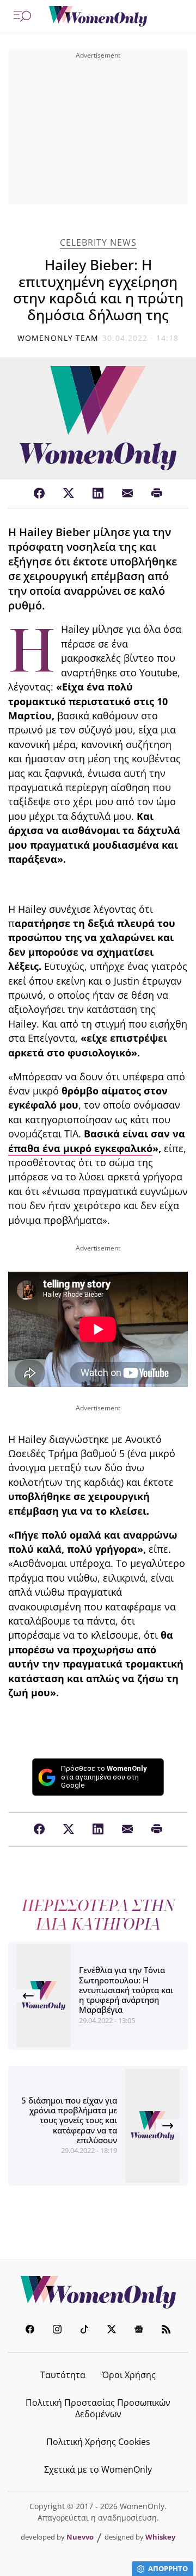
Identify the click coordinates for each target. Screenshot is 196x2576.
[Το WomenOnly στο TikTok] (84, 2331)
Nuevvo (80, 2537)
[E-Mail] (127, 494)
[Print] (157, 494)
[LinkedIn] (98, 494)
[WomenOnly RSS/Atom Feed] (166, 2331)
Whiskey (160, 2537)
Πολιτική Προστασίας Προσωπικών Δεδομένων (98, 2408)
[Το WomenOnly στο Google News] (139, 2331)
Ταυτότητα (63, 2375)
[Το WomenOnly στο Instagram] (57, 2331)
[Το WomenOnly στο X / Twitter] (112, 2331)
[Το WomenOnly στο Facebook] (30, 2331)
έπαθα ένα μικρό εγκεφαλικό (80, 1148)
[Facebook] (39, 494)
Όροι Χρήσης (129, 2375)
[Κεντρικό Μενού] (22, 16)
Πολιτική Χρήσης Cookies (98, 2442)
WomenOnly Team (58, 338)
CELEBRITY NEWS (98, 243)
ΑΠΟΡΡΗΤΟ (168, 2568)
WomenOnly (98, 2292)
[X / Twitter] (69, 494)
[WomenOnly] (98, 16)
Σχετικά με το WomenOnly (98, 2469)
